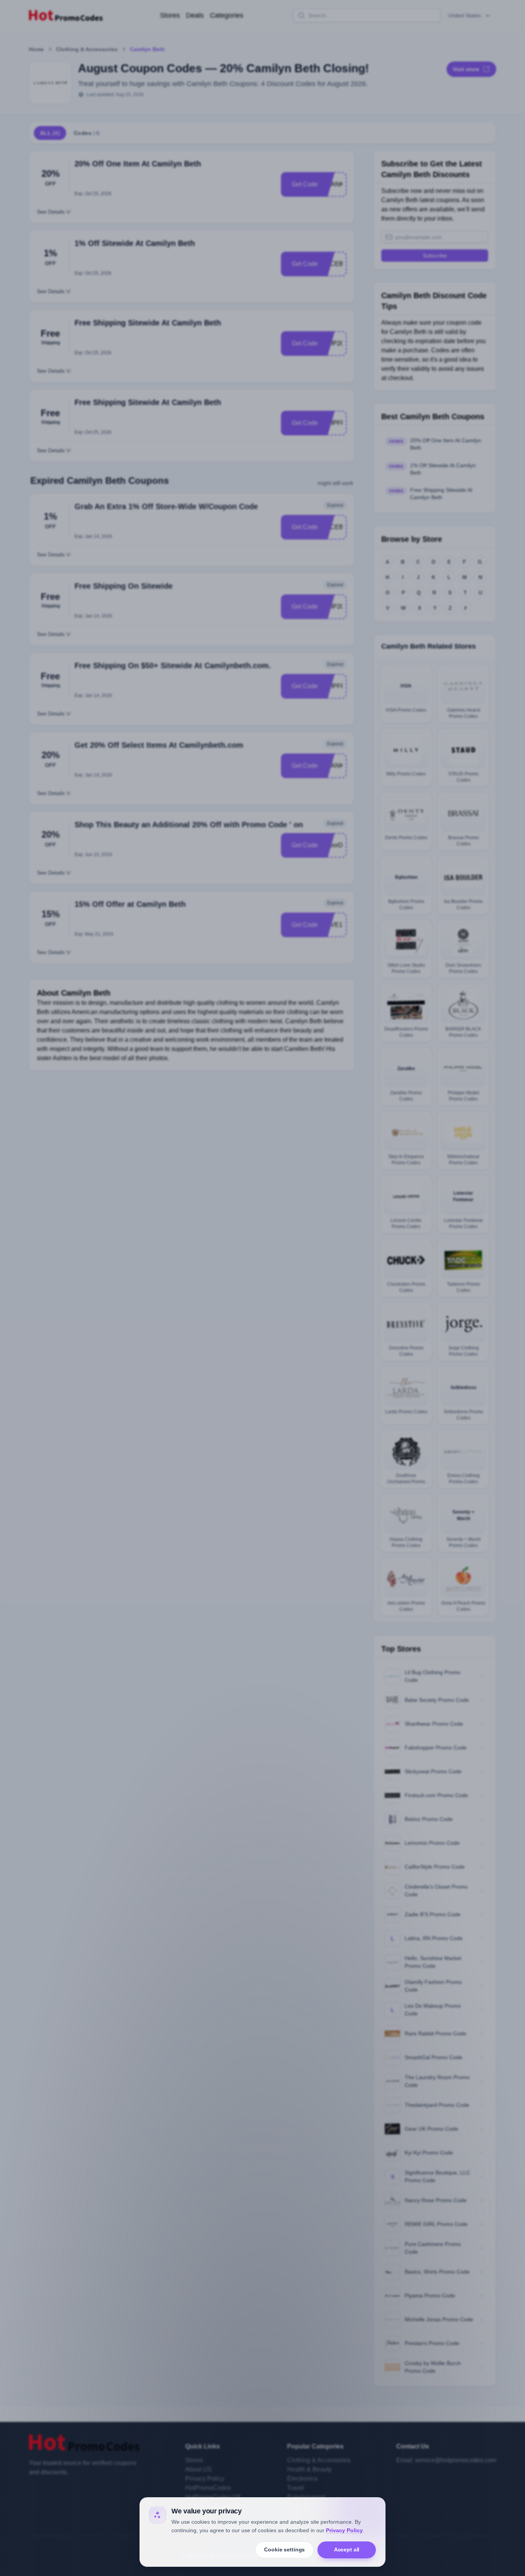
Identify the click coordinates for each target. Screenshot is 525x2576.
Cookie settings (284, 2549)
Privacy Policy (344, 2530)
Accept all (347, 2549)
